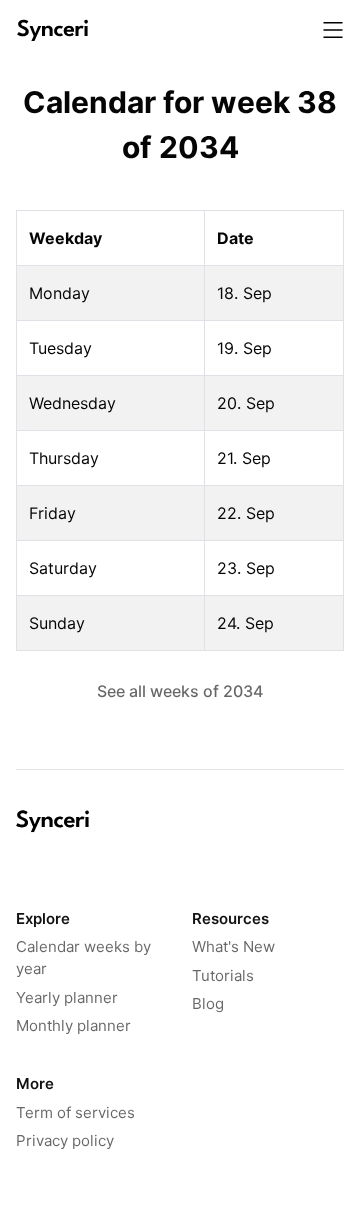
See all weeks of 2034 (180, 691)
